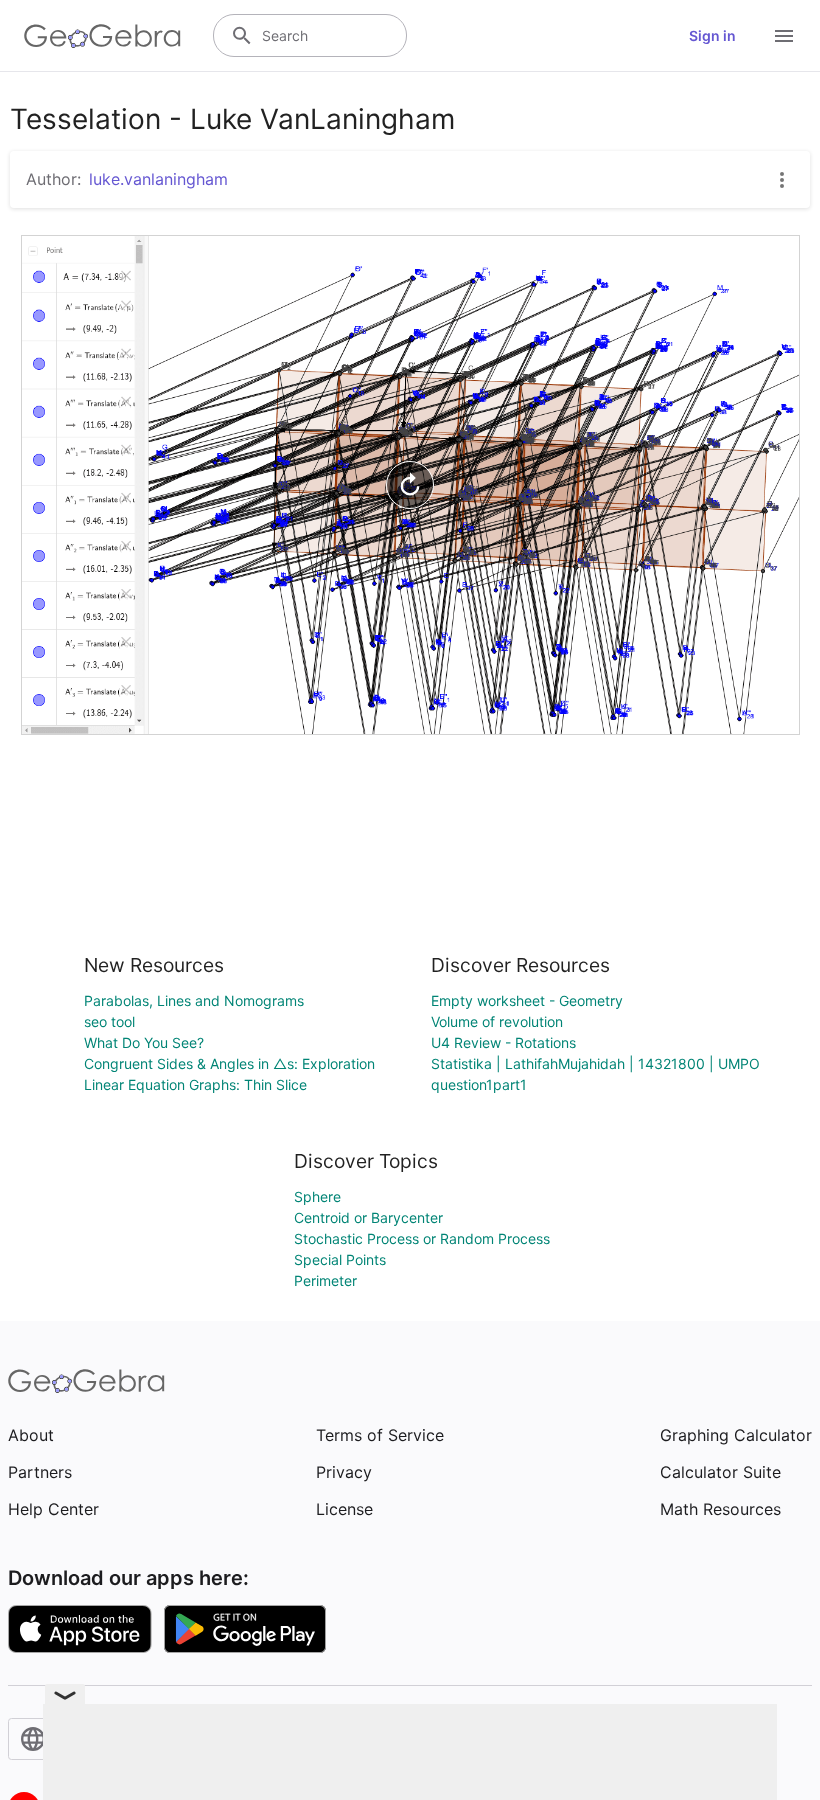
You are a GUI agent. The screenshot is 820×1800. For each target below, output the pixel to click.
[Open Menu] (784, 36)
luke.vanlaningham (158, 179)
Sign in (712, 35)
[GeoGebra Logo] (102, 36)
